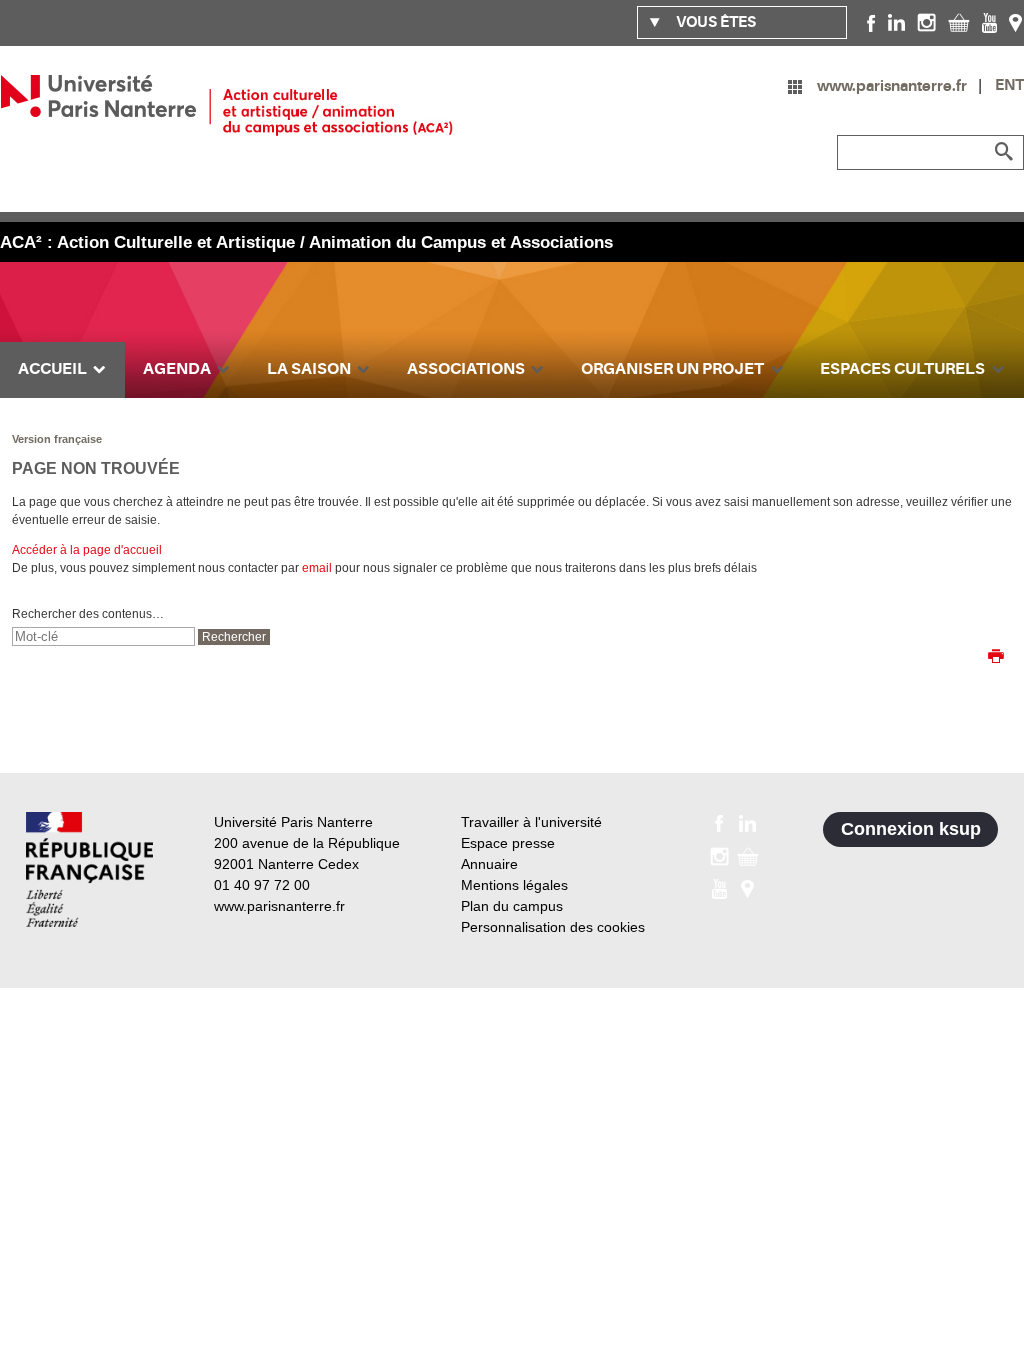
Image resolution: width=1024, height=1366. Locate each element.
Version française (57, 439)
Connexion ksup (911, 829)
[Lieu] (1015, 22)
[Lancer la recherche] (1004, 152)
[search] (103, 636)
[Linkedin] (896, 22)
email (317, 568)
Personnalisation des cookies (553, 927)
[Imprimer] (996, 658)
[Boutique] (959, 22)
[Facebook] (871, 22)
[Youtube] (989, 22)
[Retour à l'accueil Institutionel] (89, 869)
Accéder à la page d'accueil (87, 550)
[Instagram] (926, 22)
